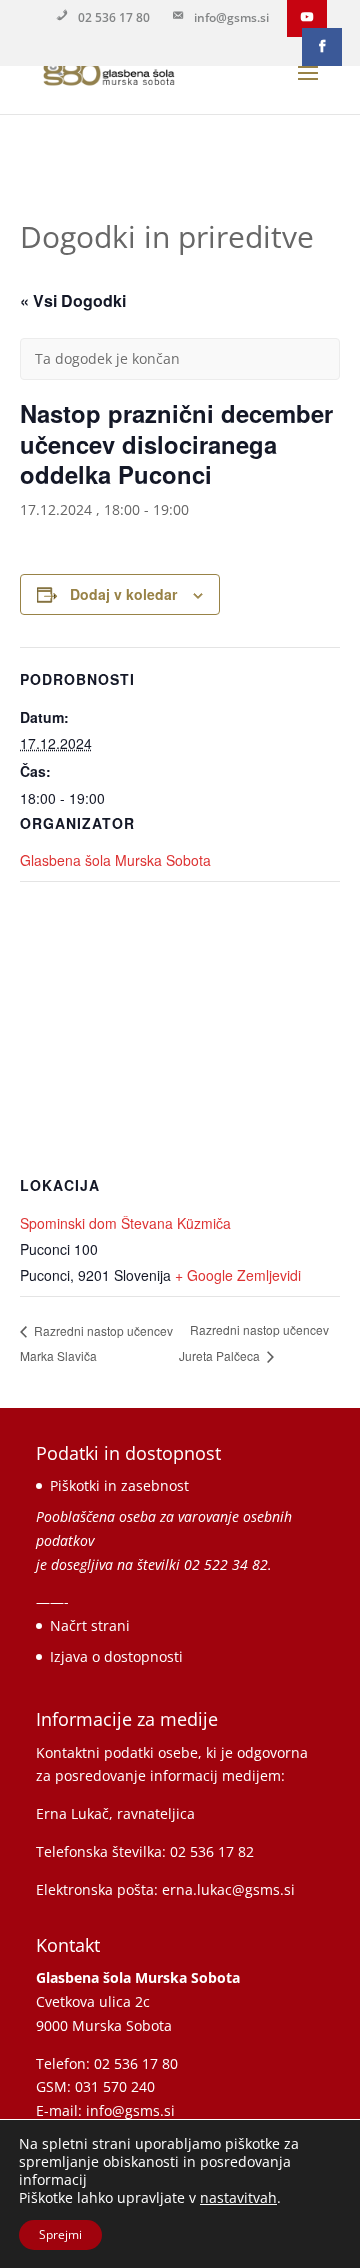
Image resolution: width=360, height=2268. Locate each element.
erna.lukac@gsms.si (228, 1889)
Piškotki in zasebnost (119, 1485)
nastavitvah (238, 2198)
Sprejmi (60, 2234)
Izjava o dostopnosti (116, 1656)
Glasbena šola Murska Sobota (115, 860)
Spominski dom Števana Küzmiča (125, 1223)
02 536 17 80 (114, 17)
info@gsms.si (231, 17)
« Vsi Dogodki (73, 300)
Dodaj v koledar (123, 594)
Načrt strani (90, 1625)
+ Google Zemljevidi (238, 1275)
